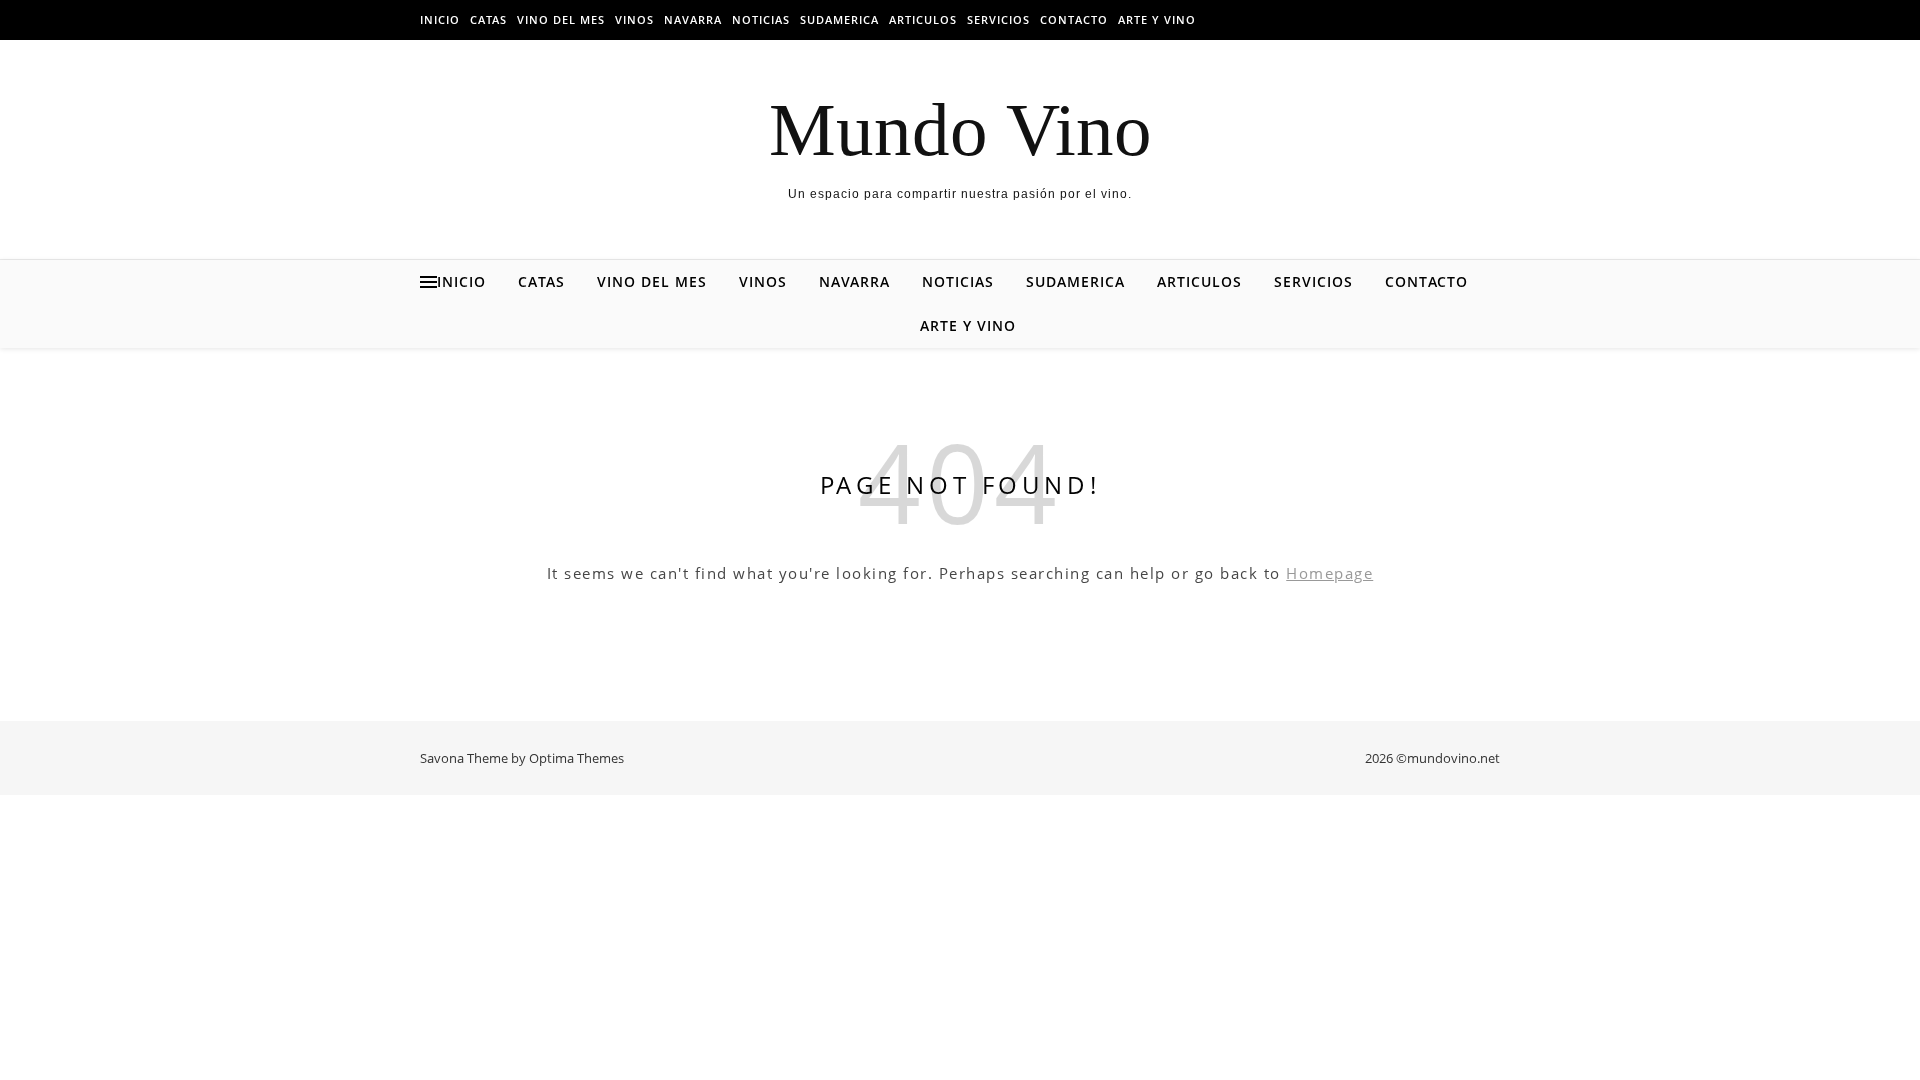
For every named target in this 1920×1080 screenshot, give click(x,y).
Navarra (693, 19)
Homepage (1329, 573)
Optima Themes (576, 758)
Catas (488, 19)
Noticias (761, 19)
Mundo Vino (960, 129)
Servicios (998, 19)
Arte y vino (1157, 19)
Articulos (923, 19)
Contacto (1074, 19)
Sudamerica (839, 19)
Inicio (440, 19)
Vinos (634, 19)
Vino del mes (561, 19)
